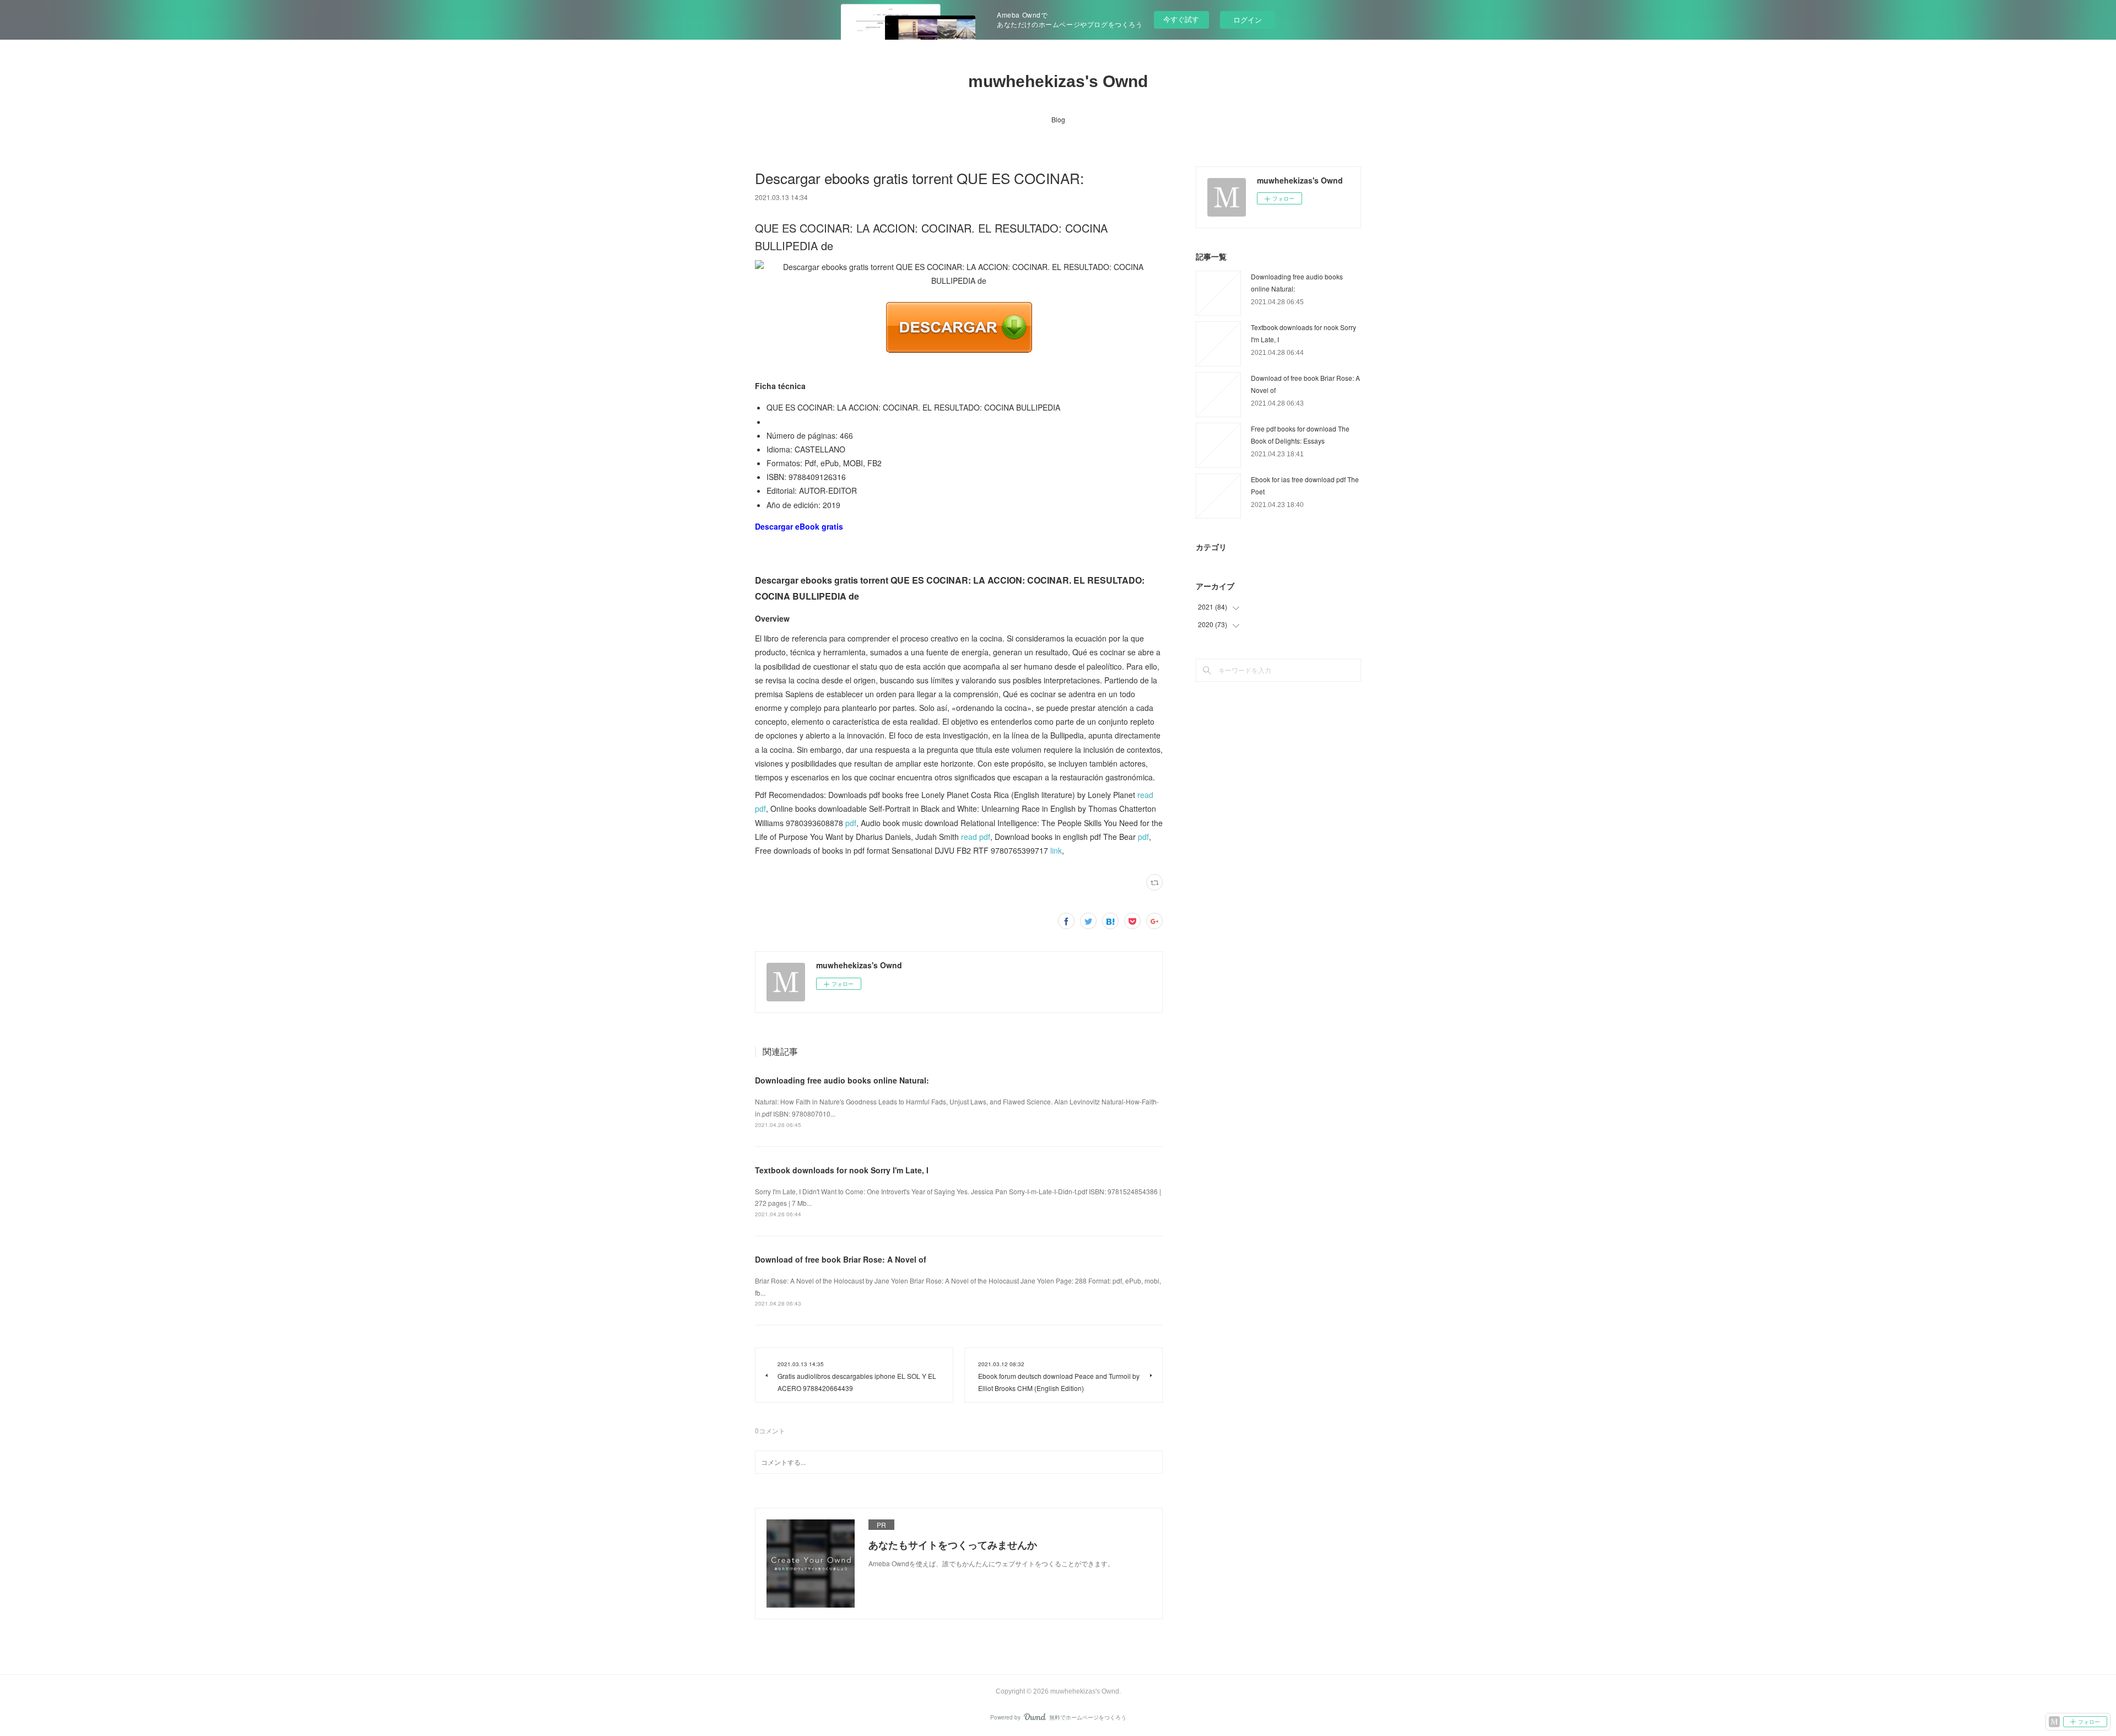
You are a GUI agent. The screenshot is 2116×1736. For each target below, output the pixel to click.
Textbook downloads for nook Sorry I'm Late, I (842, 1170)
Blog (1058, 119)
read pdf (976, 837)
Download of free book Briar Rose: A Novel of (841, 1259)
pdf (851, 823)
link (1056, 850)
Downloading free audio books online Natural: (842, 1080)
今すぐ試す (1181, 19)
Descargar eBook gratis (799, 526)
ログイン (1248, 20)
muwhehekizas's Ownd (1058, 81)
